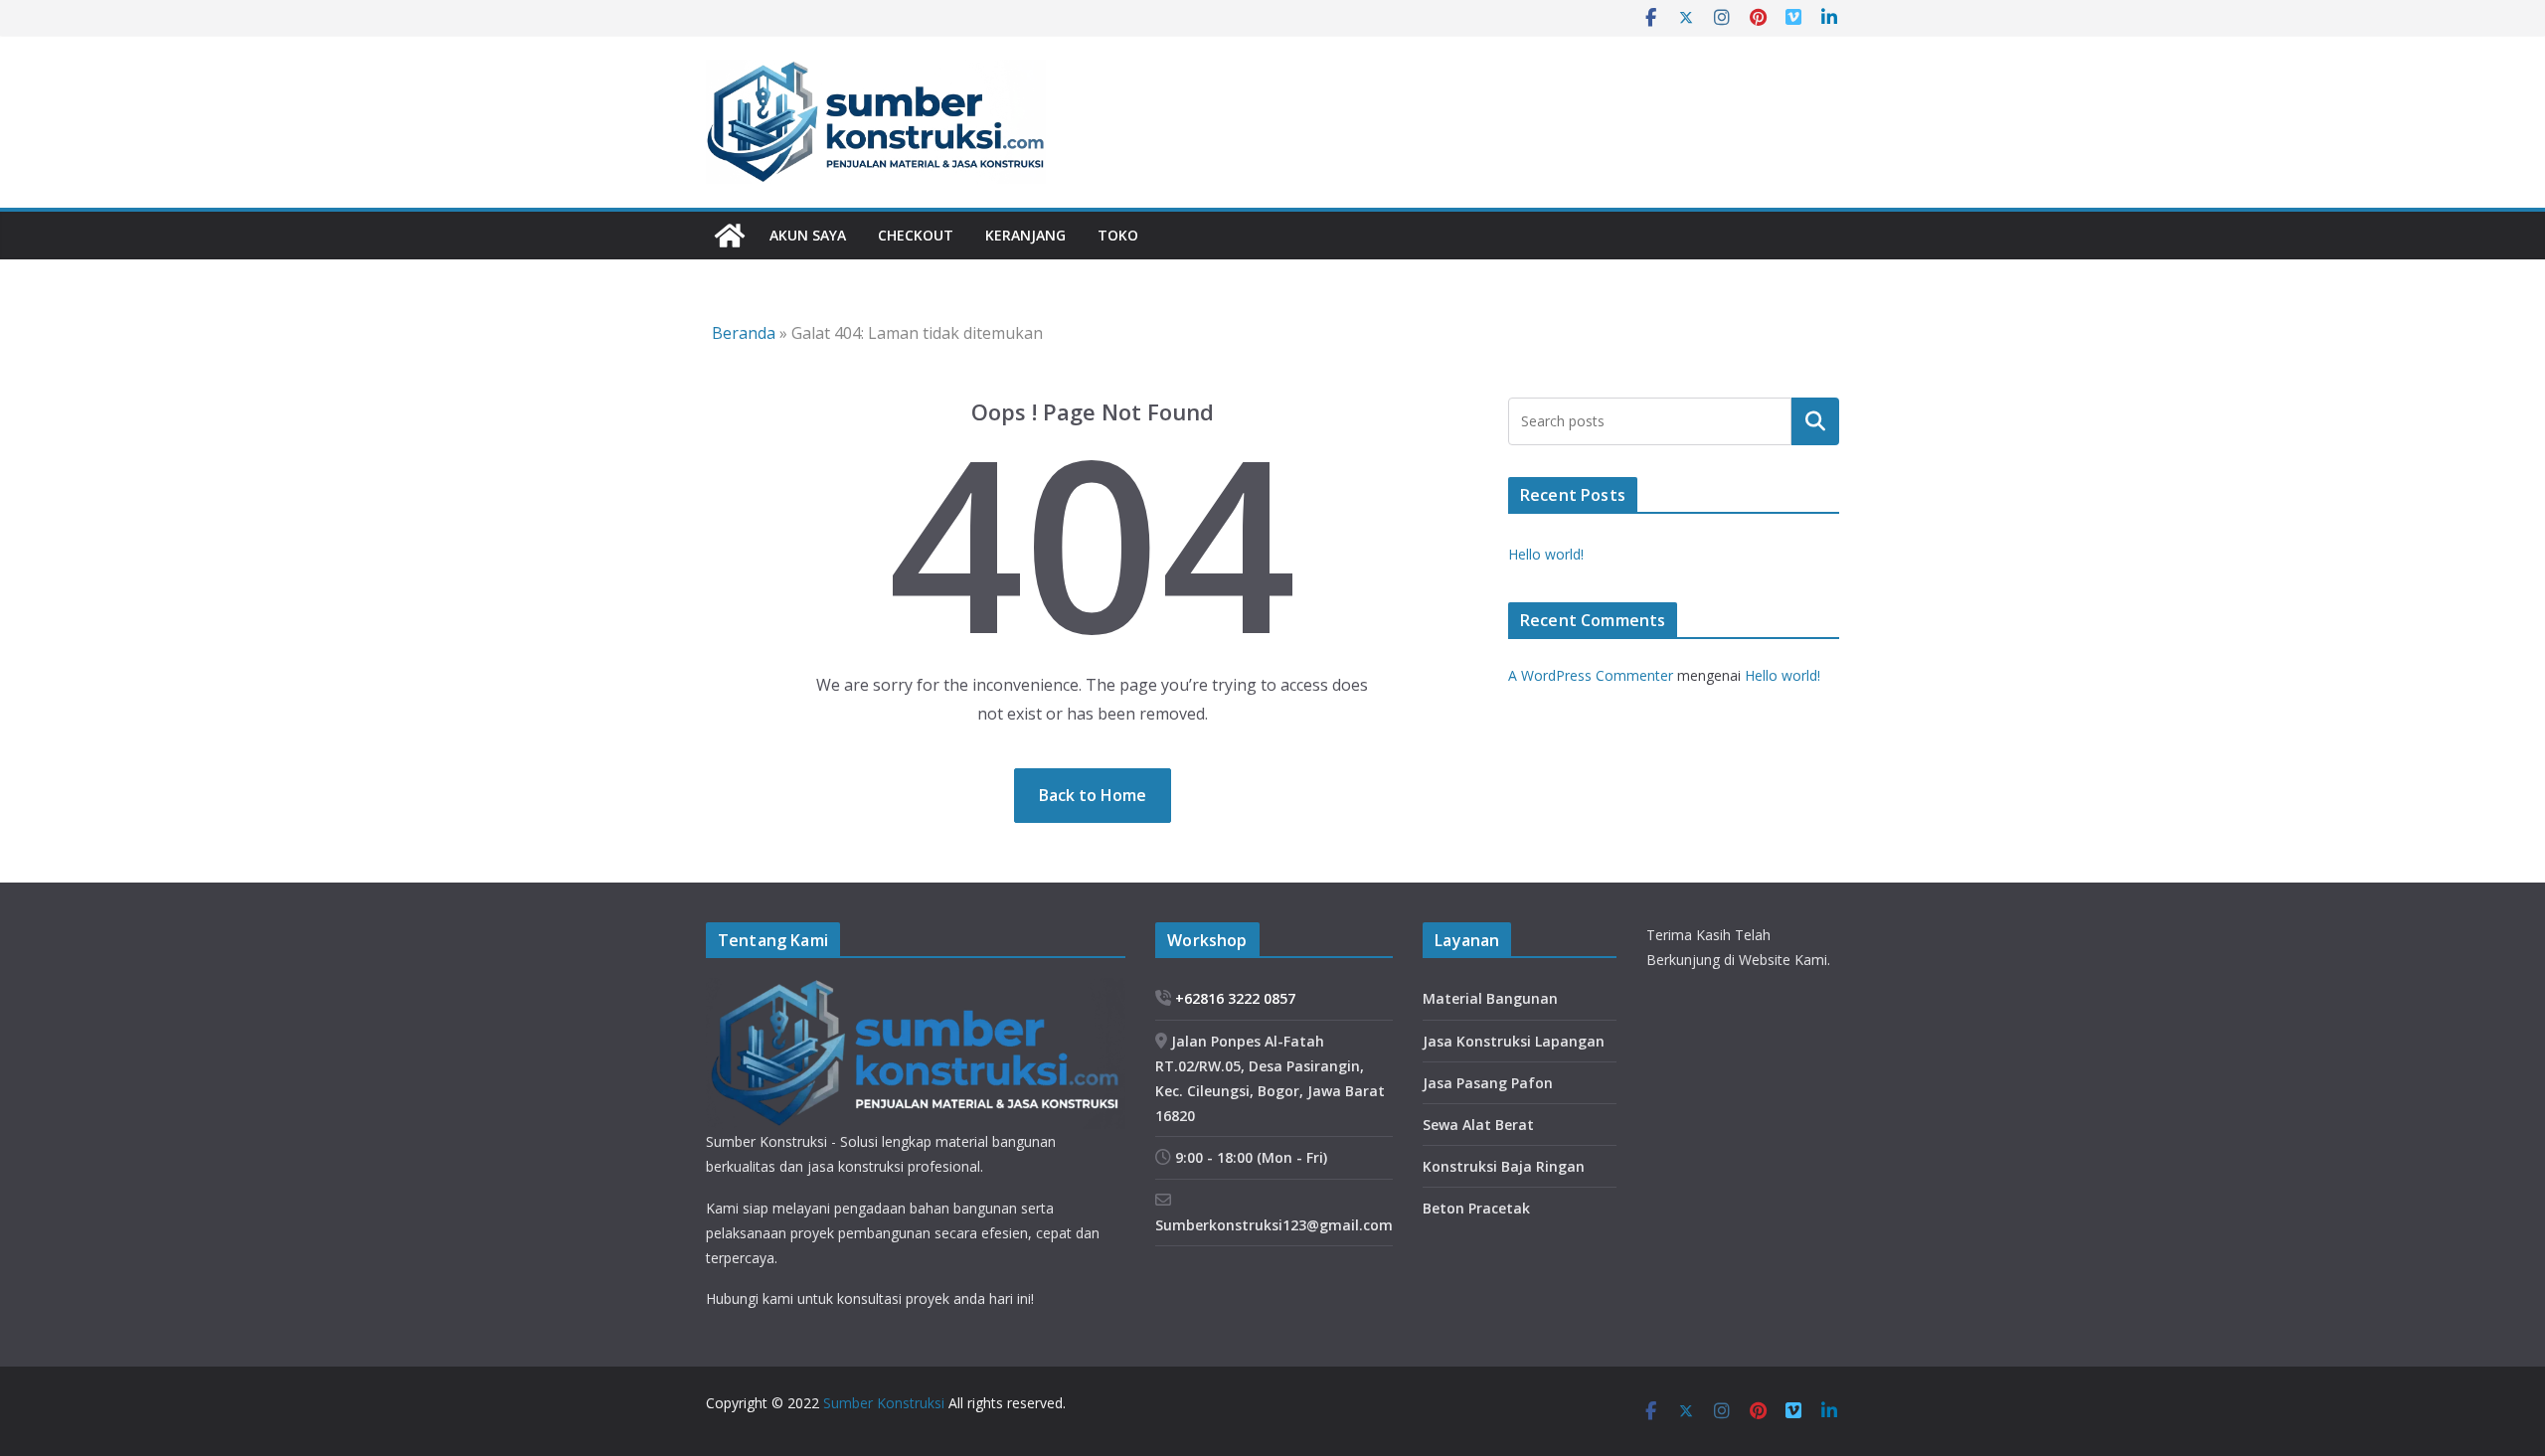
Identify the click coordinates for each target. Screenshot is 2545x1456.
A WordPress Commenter (1591, 675)
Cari (1815, 420)
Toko (1118, 235)
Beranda (744, 333)
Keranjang (1025, 235)
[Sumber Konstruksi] (730, 236)
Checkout (916, 235)
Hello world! (1546, 554)
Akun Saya (808, 235)
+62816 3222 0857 (1233, 998)
